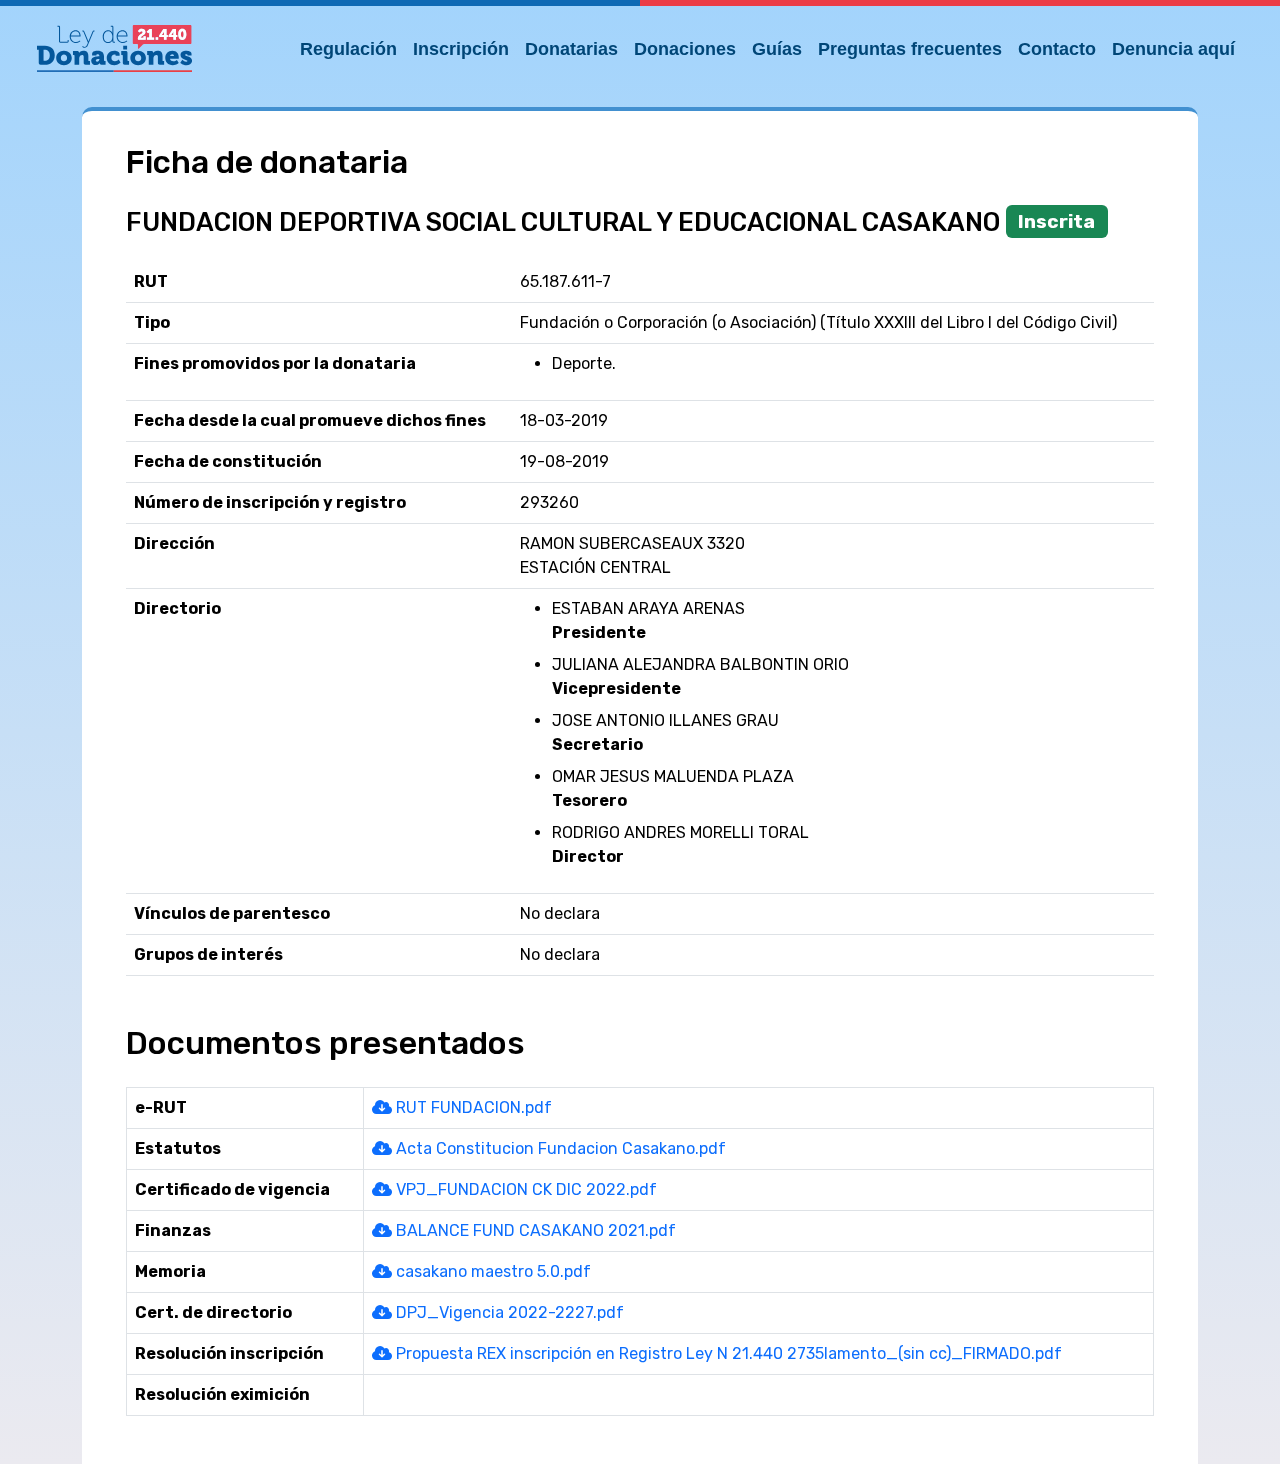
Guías (777, 48)
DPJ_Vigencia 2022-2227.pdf (508, 1312)
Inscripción (461, 48)
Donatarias (571, 48)
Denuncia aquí (1173, 48)
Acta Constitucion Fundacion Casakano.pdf (559, 1148)
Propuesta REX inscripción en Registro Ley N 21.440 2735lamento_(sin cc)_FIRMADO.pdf (727, 1353)
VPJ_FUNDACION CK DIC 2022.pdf (524, 1189)
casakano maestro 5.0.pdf (491, 1271)
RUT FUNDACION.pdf (472, 1107)
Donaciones (685, 48)
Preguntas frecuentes (910, 48)
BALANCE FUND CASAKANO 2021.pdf (534, 1230)
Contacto (1057, 48)
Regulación (348, 48)
